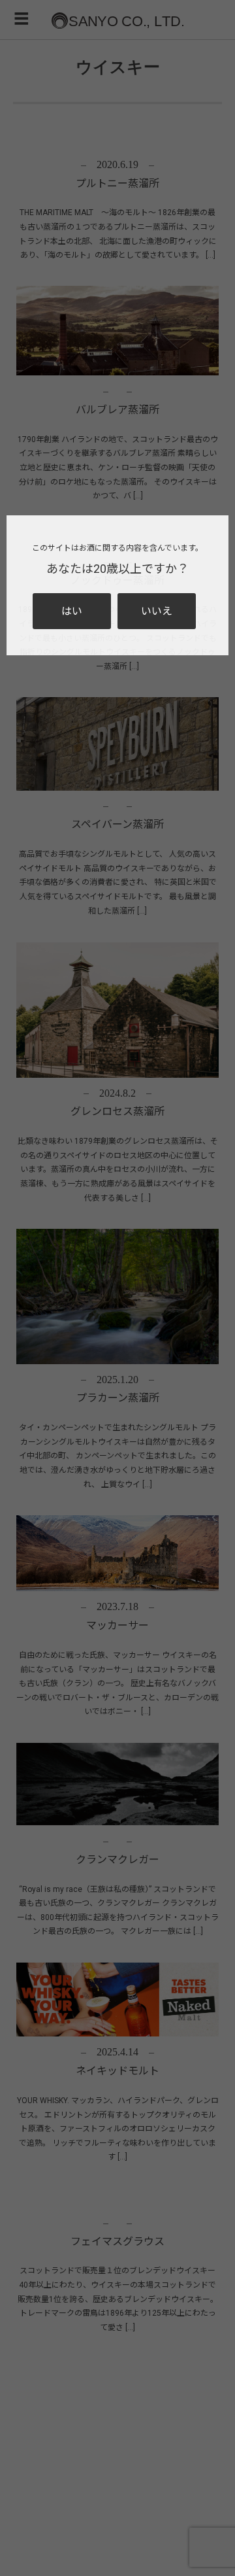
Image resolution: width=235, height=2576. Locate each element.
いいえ (157, 611)
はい (72, 611)
